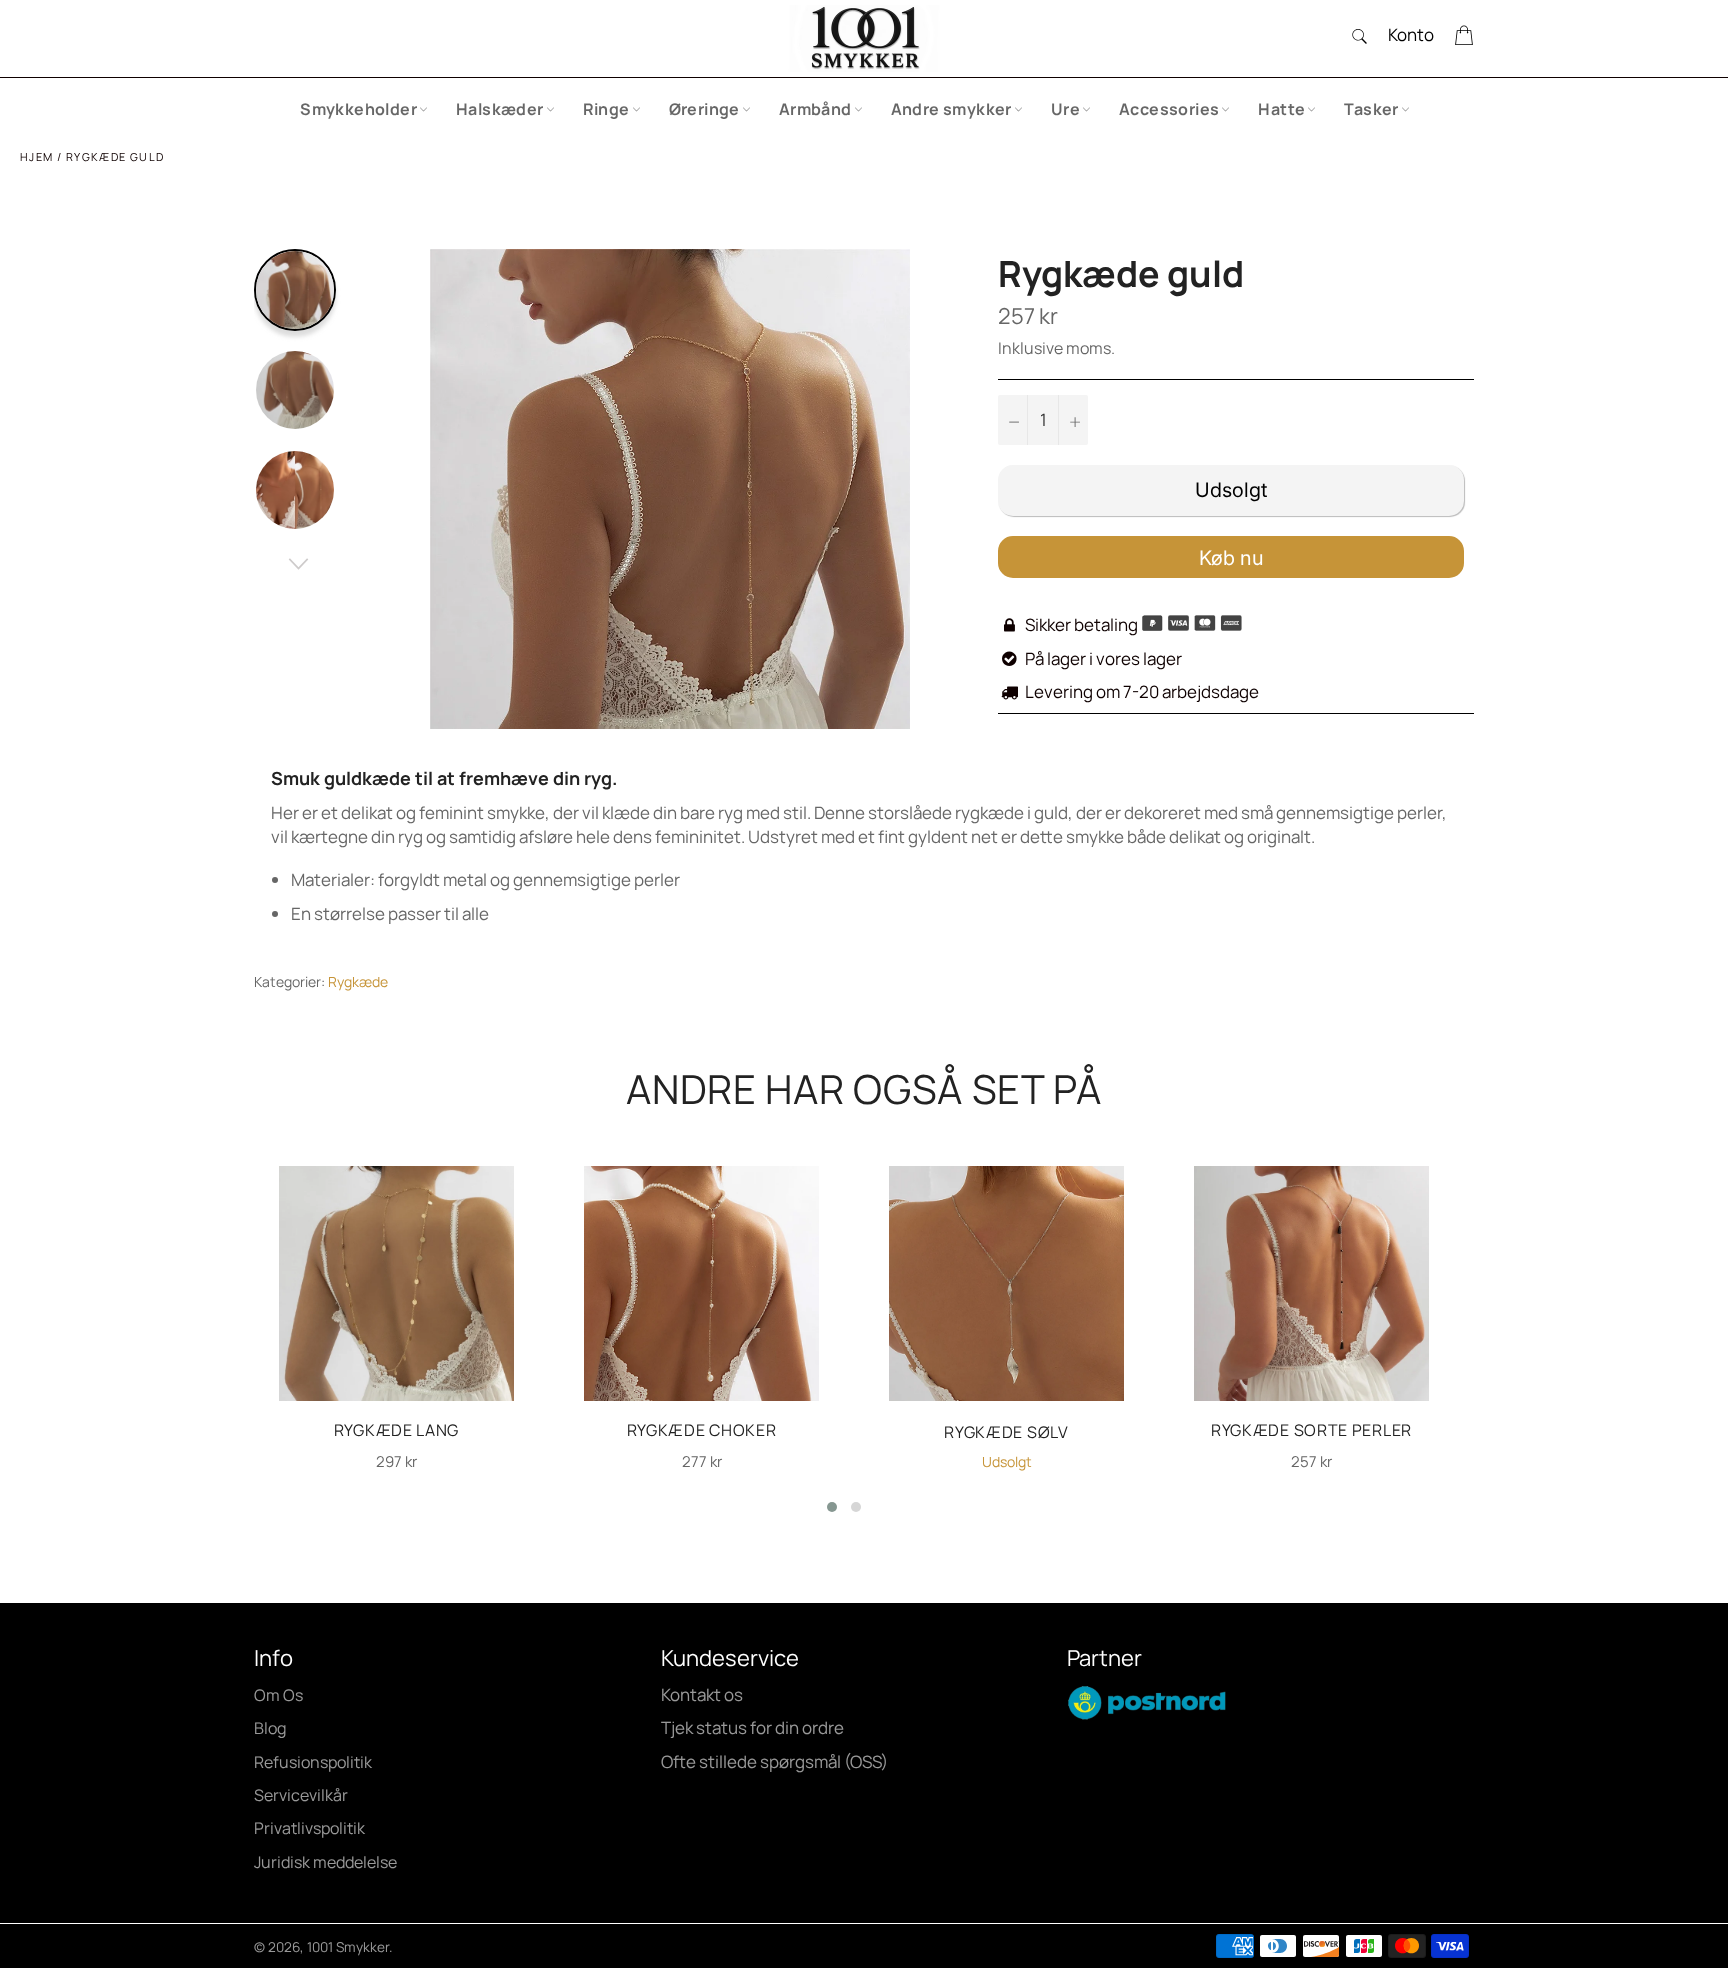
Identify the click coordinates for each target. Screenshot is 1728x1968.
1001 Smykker (348, 1947)
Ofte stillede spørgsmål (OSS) (774, 1761)
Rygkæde (358, 981)
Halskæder (500, 109)
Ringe (606, 109)
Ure (1065, 109)
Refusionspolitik (313, 1762)
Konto (1411, 34)
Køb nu (1231, 558)
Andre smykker (951, 109)
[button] (832, 1507)
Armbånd (815, 109)
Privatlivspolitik (309, 1828)
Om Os (278, 1695)
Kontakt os (702, 1694)
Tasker (1371, 109)
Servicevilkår (301, 1795)
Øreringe (704, 109)
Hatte (1281, 109)
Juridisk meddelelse (325, 1862)
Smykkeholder (358, 109)
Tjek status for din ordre (752, 1727)
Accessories (1169, 109)
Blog (270, 1728)
